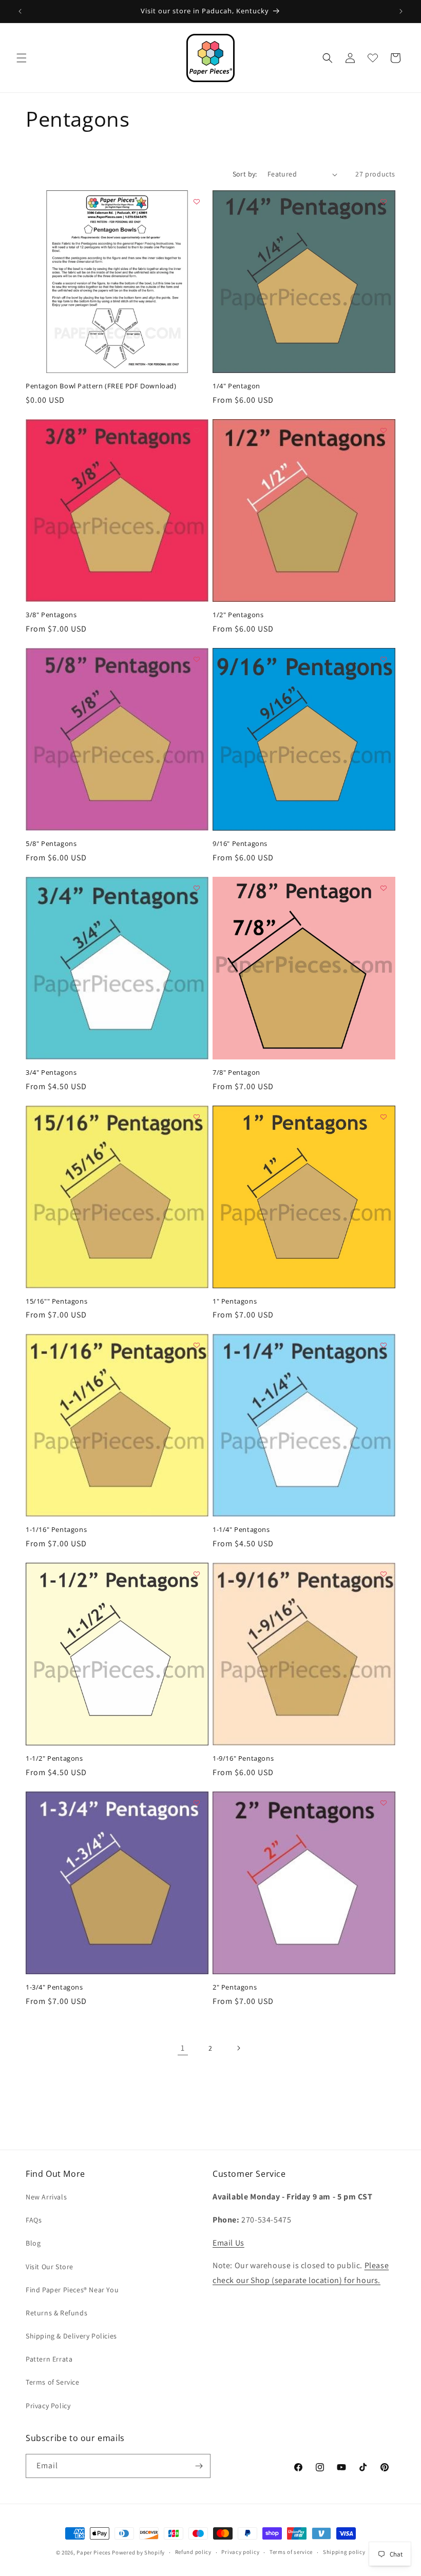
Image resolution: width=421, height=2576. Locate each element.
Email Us (228, 2243)
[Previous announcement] (20, 11)
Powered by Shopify (138, 2552)
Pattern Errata (49, 2359)
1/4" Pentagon (236, 386)
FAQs (34, 2220)
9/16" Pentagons (240, 844)
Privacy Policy (48, 2406)
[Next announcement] (401, 11)
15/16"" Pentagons (56, 1301)
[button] (22, 58)
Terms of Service (53, 2382)
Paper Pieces (93, 2552)
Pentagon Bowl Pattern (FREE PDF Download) (101, 386)
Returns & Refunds (56, 2313)
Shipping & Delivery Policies (71, 2336)
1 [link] (183, 2048)
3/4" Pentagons (51, 1073)
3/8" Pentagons (51, 615)
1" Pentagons (235, 1301)
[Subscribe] (199, 2466)
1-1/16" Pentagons (56, 1530)
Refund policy (193, 2552)
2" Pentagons (235, 1987)
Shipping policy (344, 2552)
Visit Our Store (50, 2267)
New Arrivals (46, 2197)
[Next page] (238, 2048)
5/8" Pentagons (51, 844)
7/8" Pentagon (236, 1073)
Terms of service (291, 2552)
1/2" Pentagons (238, 615)
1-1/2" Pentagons (54, 1758)
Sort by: (245, 174)
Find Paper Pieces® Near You (72, 2290)
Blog (33, 2243)
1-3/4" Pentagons (54, 1987)
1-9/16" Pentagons (243, 1758)
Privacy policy (240, 2552)
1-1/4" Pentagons (241, 1530)
